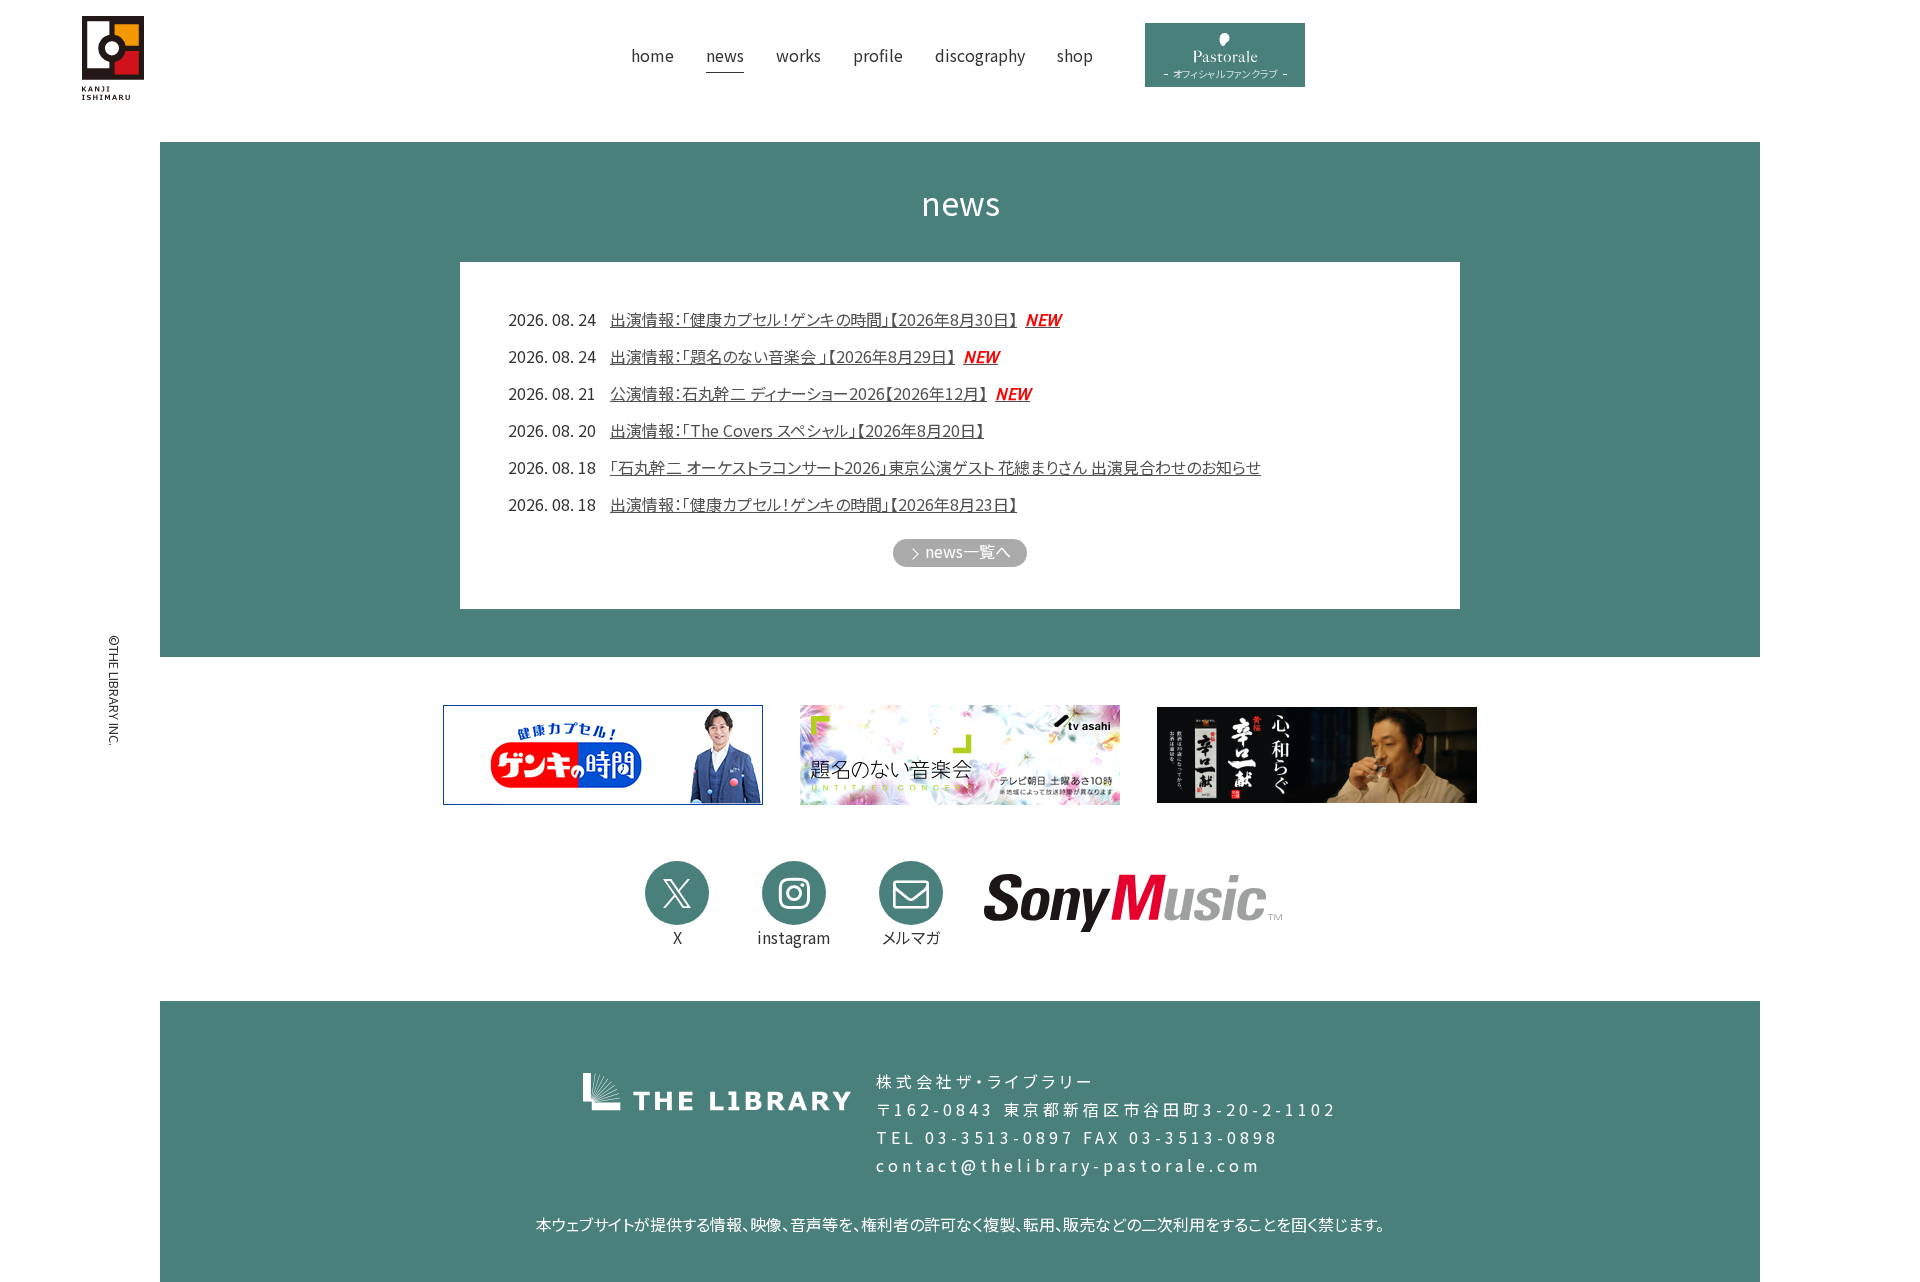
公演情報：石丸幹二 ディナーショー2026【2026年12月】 (820, 393)
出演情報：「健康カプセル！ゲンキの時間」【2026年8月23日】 (813, 504)
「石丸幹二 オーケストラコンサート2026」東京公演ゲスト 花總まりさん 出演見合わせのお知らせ (935, 467)
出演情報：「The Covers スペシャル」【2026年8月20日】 (797, 430)
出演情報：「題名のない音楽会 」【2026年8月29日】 (804, 356)
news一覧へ (968, 551)
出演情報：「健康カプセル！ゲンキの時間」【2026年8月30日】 (835, 319)
